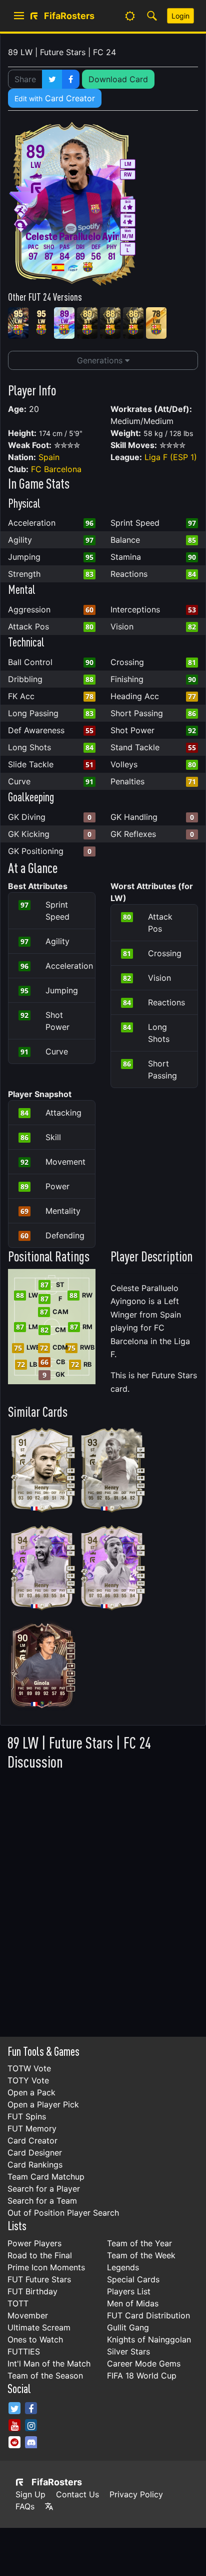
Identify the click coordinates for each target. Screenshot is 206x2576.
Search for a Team (42, 2201)
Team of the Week (141, 2255)
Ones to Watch (35, 2339)
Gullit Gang (128, 2327)
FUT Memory (32, 2128)
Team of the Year (139, 2243)
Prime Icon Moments (46, 2267)
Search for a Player (44, 2189)
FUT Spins (27, 2116)
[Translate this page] (49, 2506)
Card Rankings (35, 2165)
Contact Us (77, 2494)
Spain (49, 457)
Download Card (118, 79)
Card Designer (35, 2153)
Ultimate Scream (39, 2327)
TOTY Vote (28, 2080)
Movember (28, 2315)
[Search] (152, 16)
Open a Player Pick (43, 2104)
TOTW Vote (29, 2068)
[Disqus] (103, 1901)
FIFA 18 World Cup (142, 2376)
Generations (101, 360)
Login (180, 16)
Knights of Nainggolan (149, 2339)
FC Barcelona (56, 469)
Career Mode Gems (144, 2364)
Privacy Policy (136, 2494)
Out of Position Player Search (63, 2213)
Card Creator (55, 98)
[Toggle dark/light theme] (130, 16)
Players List (129, 2291)
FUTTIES (24, 2351)
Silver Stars (128, 2351)
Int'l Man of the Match (49, 2364)
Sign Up (30, 2494)
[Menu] (19, 16)
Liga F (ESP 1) (171, 457)
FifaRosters (57, 2482)
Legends (123, 2267)
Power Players (34, 2243)
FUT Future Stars (39, 2279)
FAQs (25, 2506)
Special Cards (133, 2279)
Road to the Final (40, 2255)
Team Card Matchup (46, 2177)
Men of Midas (133, 2303)
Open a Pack (31, 2092)
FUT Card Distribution (148, 2315)
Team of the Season (45, 2376)
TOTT (18, 2303)
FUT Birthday (32, 2291)
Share (25, 79)
